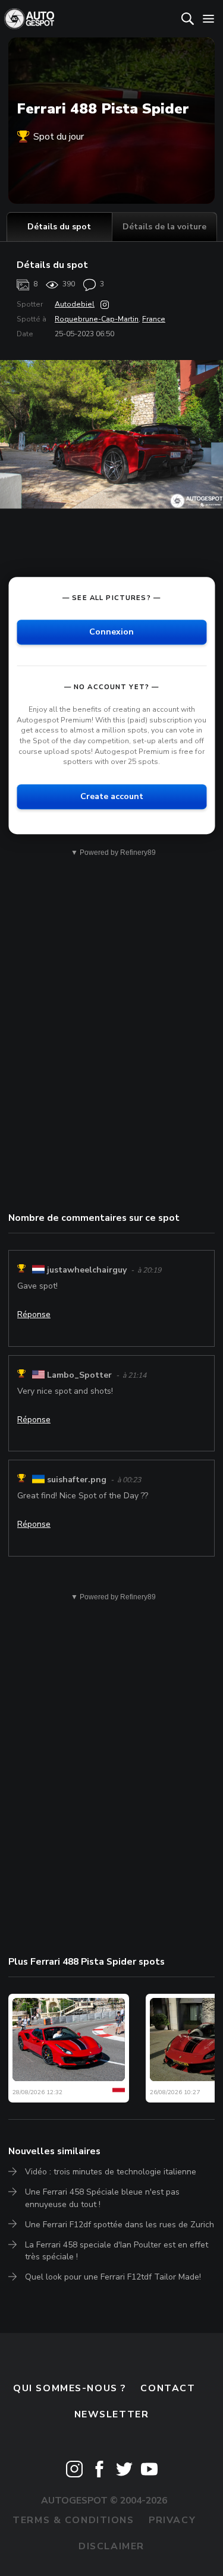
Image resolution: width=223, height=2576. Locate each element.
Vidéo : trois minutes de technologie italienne (111, 2172)
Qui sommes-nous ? (70, 2388)
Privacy (172, 2520)
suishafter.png (77, 1480)
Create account (112, 796)
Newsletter (112, 2414)
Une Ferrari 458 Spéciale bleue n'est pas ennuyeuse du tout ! (102, 2198)
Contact (168, 2388)
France (154, 319)
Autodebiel (75, 304)
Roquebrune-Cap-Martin (97, 319)
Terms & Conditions (73, 2520)
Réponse (34, 1314)
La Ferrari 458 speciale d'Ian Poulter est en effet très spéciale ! (117, 2251)
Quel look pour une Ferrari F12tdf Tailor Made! (113, 2277)
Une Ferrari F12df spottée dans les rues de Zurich (120, 2225)
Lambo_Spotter (79, 1375)
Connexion (111, 632)
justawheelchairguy (87, 1270)
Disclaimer (111, 2546)
